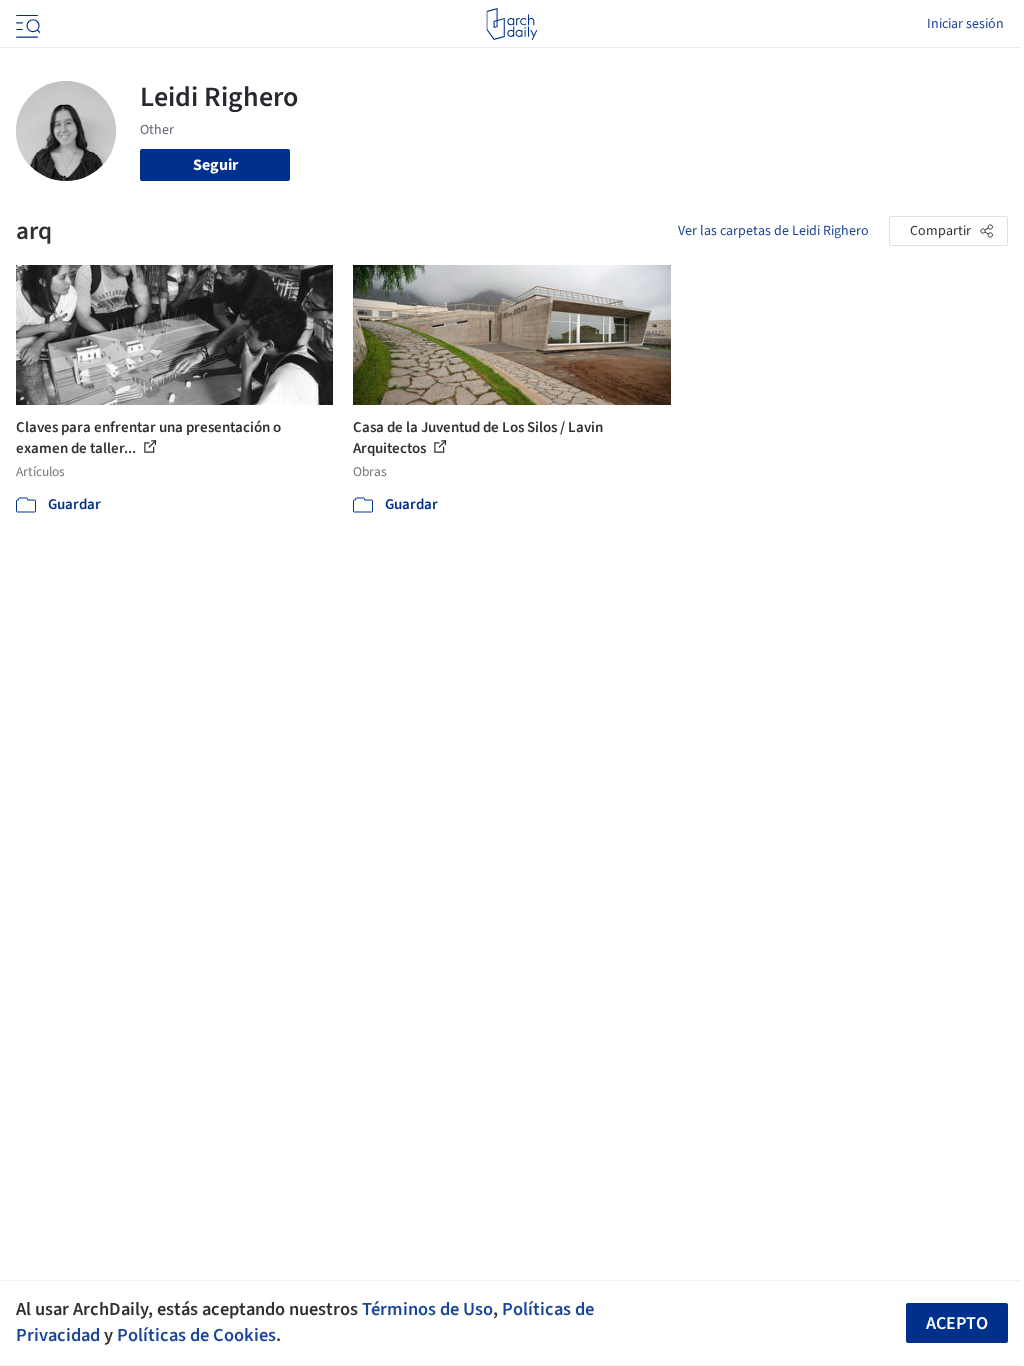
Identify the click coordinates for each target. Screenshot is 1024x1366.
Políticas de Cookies (196, 1335)
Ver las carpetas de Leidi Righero (773, 231)
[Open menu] (26, 24)
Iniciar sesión (965, 24)
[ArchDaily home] (511, 24)
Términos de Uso (427, 1309)
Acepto (957, 1323)
